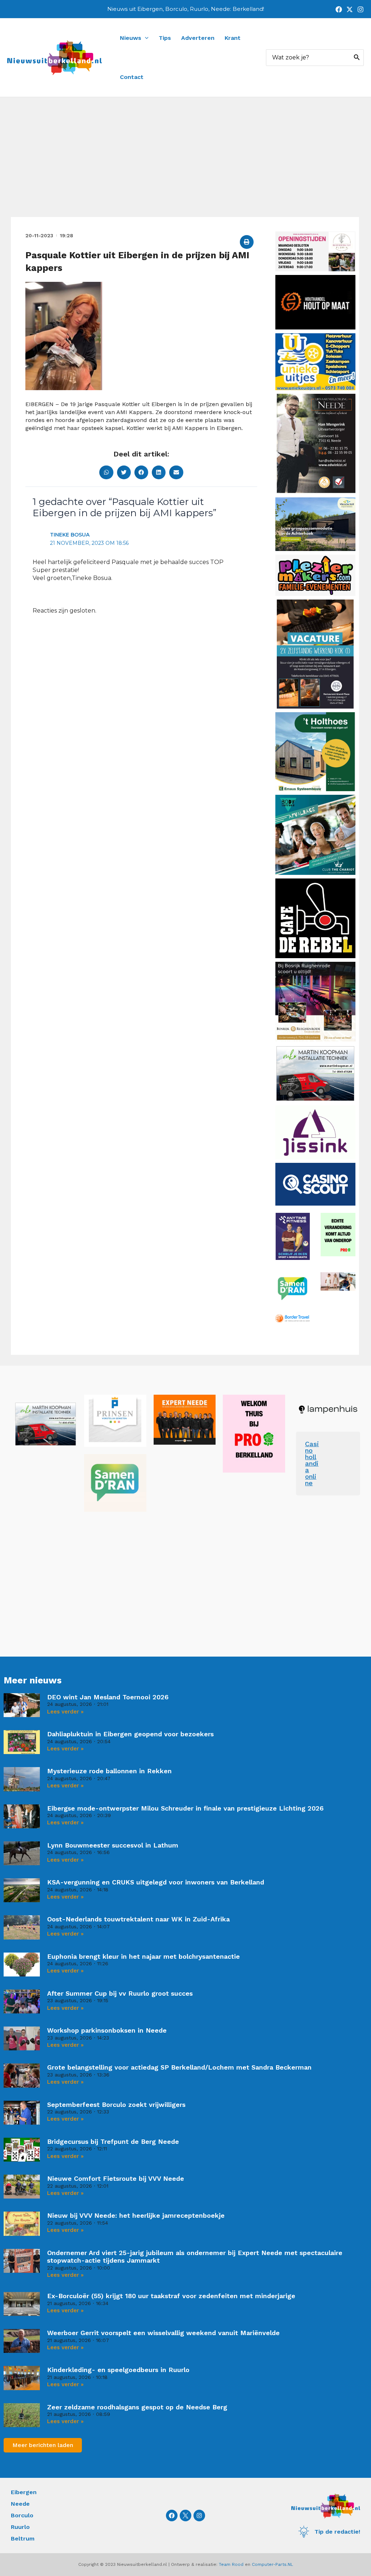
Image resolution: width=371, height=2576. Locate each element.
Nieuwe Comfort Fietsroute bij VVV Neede (116, 2178)
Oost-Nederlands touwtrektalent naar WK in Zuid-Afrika (138, 1919)
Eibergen (24, 2492)
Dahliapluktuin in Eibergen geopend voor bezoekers (130, 1734)
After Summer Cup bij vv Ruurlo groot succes (120, 1993)
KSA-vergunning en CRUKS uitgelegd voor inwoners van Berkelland (156, 1882)
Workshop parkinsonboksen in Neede (107, 2030)
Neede (20, 2504)
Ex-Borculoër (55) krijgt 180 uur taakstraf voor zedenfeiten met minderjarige (171, 2296)
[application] (145, 38)
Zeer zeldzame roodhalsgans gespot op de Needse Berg (137, 2407)
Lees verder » (65, 1712)
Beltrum (23, 2539)
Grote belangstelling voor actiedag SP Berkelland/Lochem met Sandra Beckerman (179, 2067)
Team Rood (231, 2564)
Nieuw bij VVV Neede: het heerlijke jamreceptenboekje (136, 2215)
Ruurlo (20, 2527)
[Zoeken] (357, 58)
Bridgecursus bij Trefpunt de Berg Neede (113, 2141)
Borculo (22, 2515)
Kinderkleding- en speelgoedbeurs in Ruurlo (118, 2370)
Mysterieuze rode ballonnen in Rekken (109, 1771)
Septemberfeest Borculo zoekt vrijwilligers (116, 2105)
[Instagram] (360, 9)
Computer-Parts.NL (272, 2564)
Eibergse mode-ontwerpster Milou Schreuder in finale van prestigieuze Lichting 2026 (185, 1808)
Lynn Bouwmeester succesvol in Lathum (113, 1845)
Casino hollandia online (312, 1463)
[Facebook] (339, 9)
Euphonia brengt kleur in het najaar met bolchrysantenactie (143, 1956)
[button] (247, 242)
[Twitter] (350, 9)
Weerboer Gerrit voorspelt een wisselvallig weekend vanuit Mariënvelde (163, 2333)
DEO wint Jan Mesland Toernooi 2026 (108, 1697)
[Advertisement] (185, 163)
